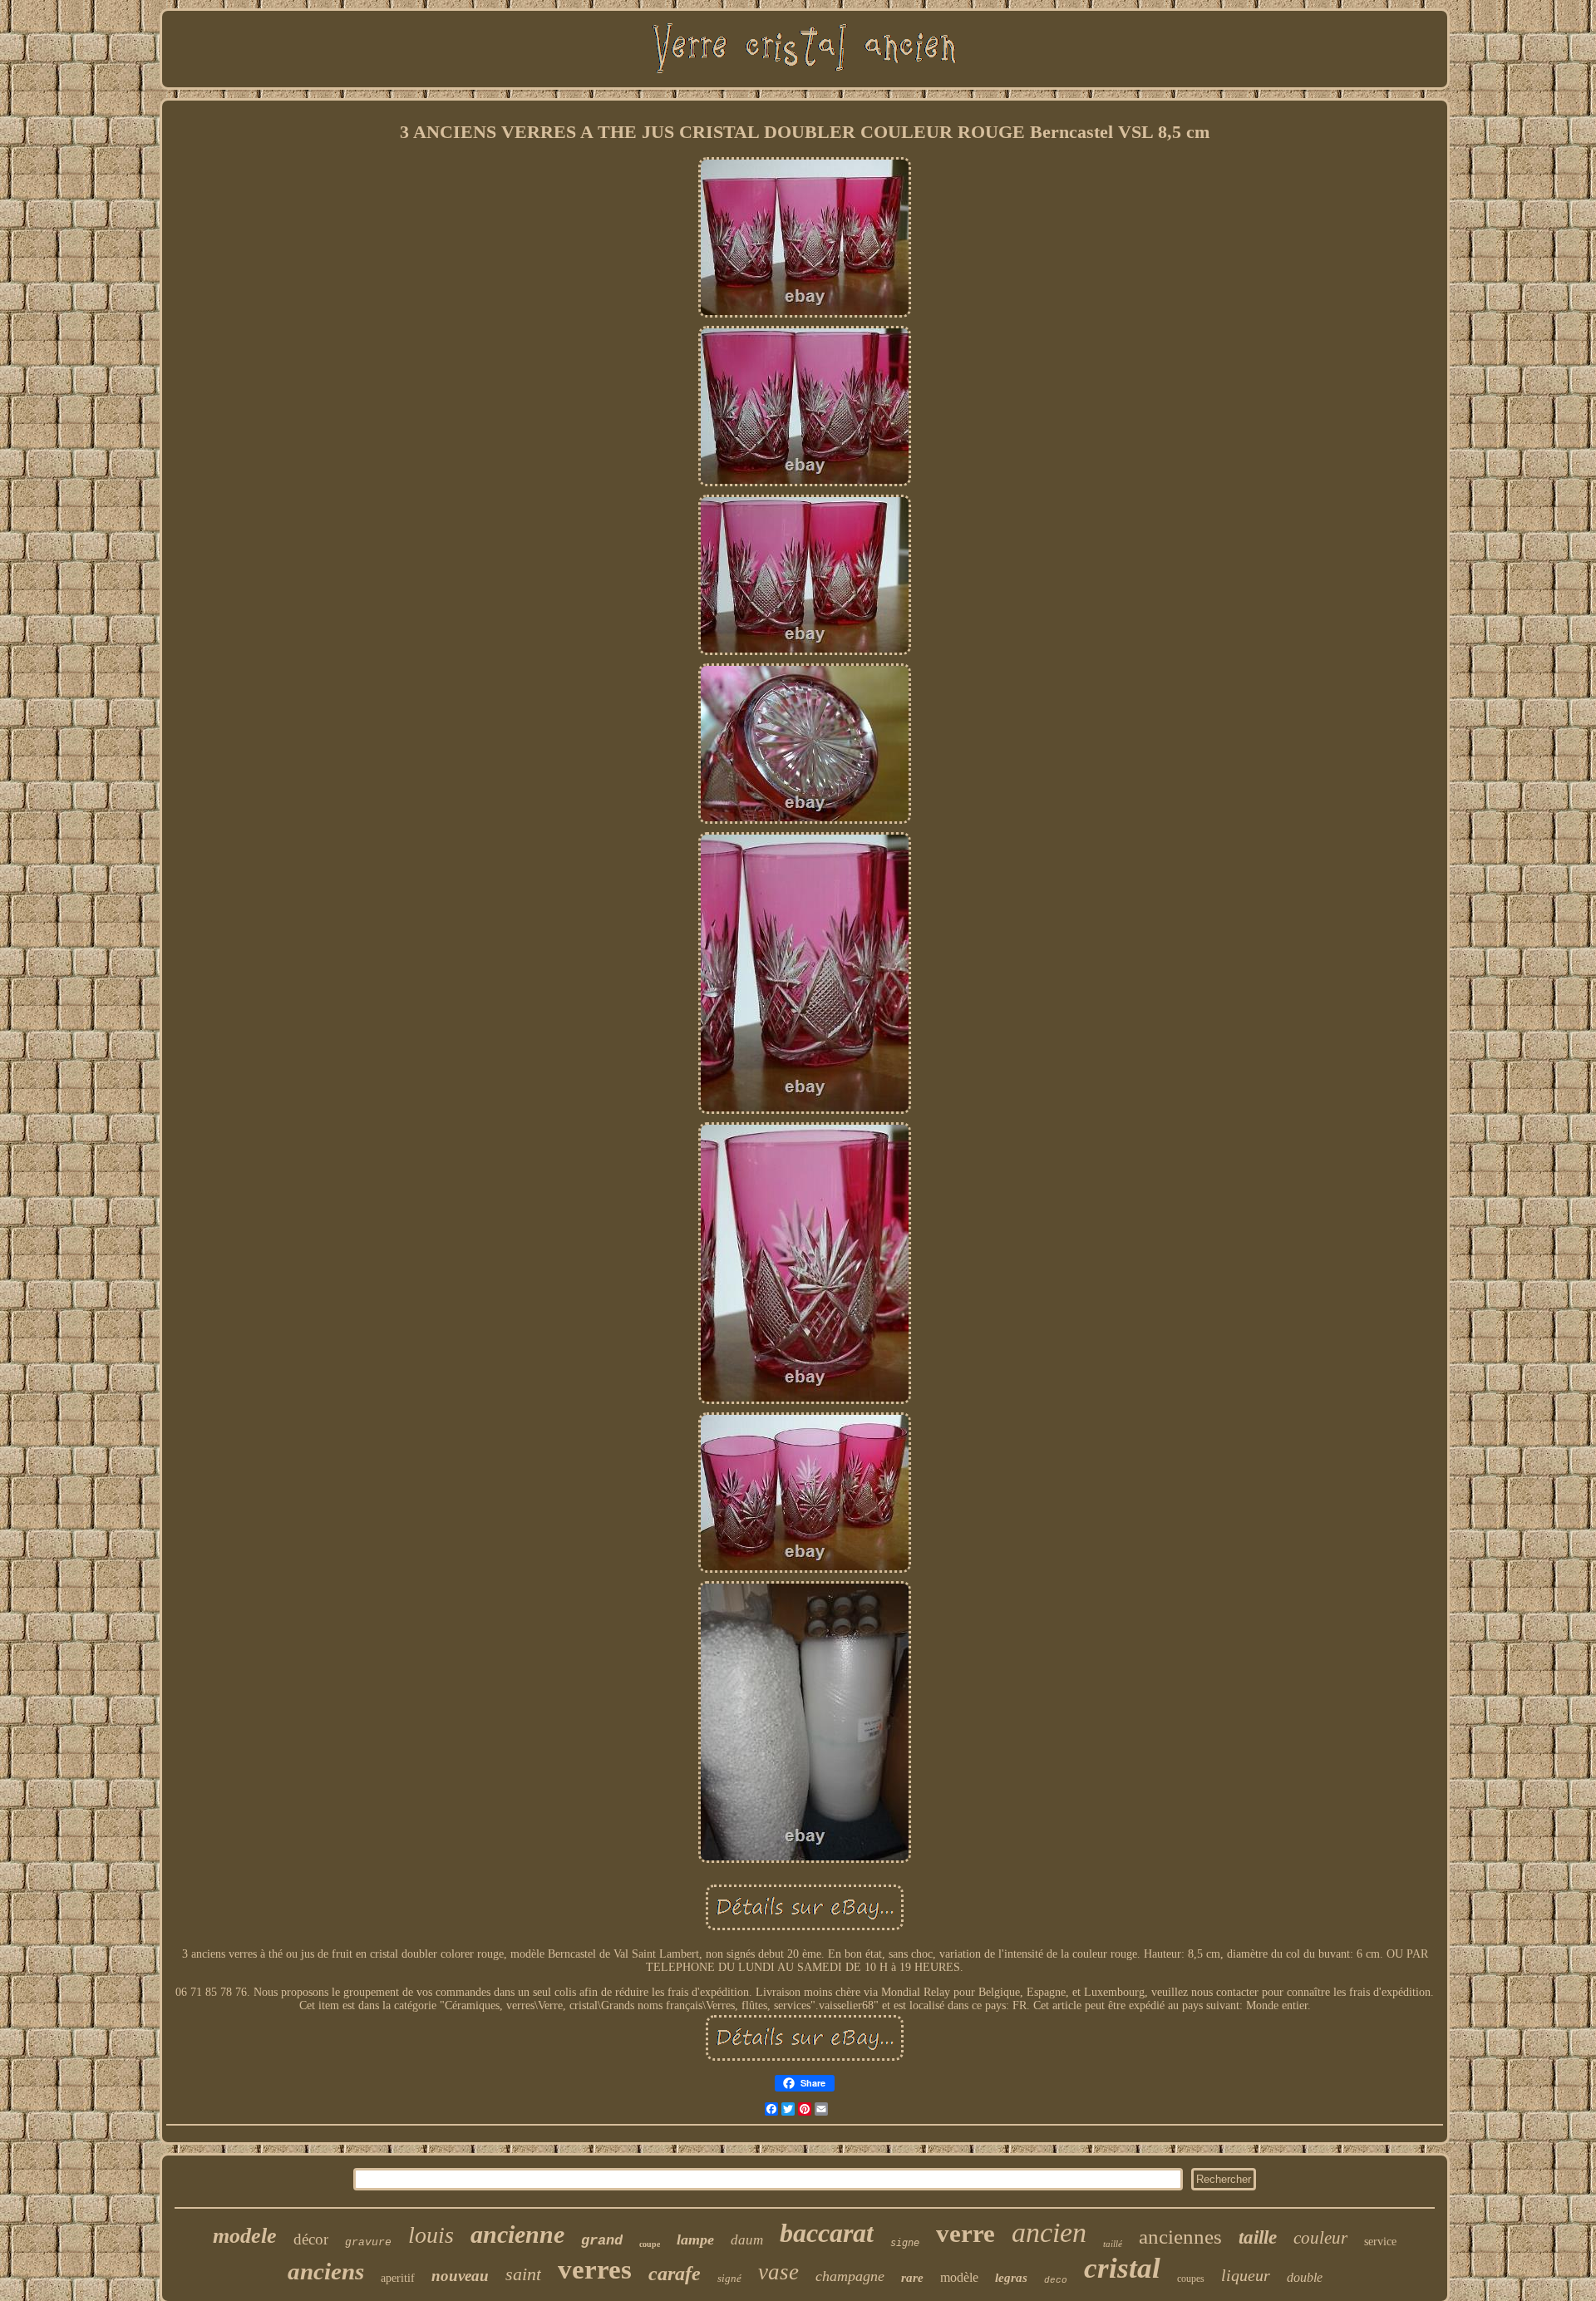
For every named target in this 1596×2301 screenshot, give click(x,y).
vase (778, 2272)
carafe (675, 2274)
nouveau (460, 2276)
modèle (959, 2277)
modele (245, 2236)
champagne (850, 2276)
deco (1056, 2280)
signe (905, 2243)
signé (729, 2278)
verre (965, 2233)
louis (431, 2235)
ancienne (517, 2234)
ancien (1049, 2232)
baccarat (827, 2233)
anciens (326, 2271)
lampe (695, 2239)
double (1305, 2277)
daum (747, 2240)
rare (912, 2278)
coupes (1191, 2279)
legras (1011, 2278)
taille (1258, 2237)
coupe (650, 2244)
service (1380, 2242)
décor (311, 2239)
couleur (1320, 2238)
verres (595, 2269)
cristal (1122, 2268)
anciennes (1180, 2237)
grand (602, 2241)
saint (523, 2274)
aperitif (398, 2278)
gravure (368, 2242)
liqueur (1246, 2275)
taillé (1113, 2244)
